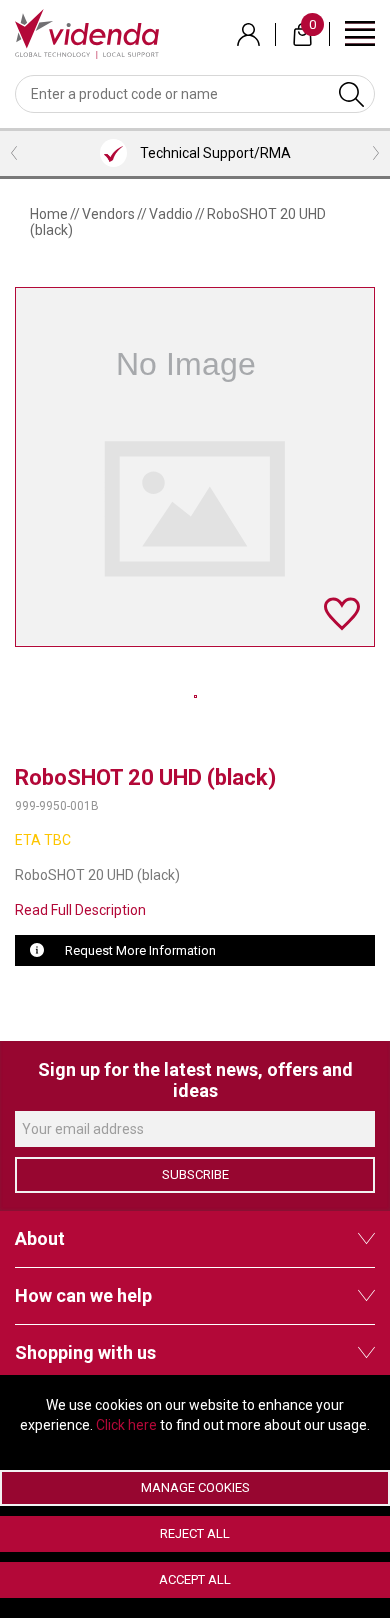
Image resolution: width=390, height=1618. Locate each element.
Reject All (195, 1533)
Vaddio (171, 214)
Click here (126, 1425)
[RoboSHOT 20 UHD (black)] (195, 697)
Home (49, 214)
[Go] (351, 94)
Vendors (108, 214)
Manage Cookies (195, 1487)
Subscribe (195, 1174)
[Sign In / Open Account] (248, 34)
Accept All (195, 1579)
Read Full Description (80, 910)
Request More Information (140, 950)
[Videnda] (87, 33)
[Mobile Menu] (360, 32)
